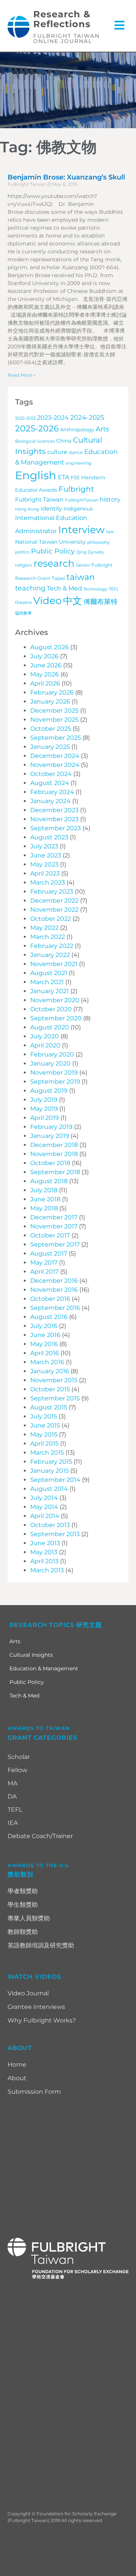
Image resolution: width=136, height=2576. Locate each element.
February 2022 (52, 946)
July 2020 (45, 1036)
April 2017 (44, 1272)
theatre (23, 603)
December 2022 (54, 901)
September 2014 (55, 1480)
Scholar (19, 1757)
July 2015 (44, 1416)
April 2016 (45, 1353)
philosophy (98, 542)
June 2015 (45, 1425)
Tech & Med (64, 588)
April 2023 (45, 873)
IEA (13, 1823)
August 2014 (49, 1489)
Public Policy (53, 551)
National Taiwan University (50, 542)
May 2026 (45, 674)
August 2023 (49, 837)
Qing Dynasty (90, 552)
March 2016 (47, 1362)
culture (57, 452)
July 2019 (44, 1100)
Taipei (58, 578)
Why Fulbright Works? (42, 2020)
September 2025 (56, 738)
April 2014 (45, 1516)
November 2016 (54, 1290)
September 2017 (55, 1244)
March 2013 (47, 1570)
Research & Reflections (62, 19)
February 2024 (52, 792)
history (110, 499)
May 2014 (44, 1507)
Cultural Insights (31, 1655)
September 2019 (55, 1082)
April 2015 (44, 1444)
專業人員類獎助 (29, 1918)
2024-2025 (87, 417)
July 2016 (44, 1326)
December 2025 (54, 711)
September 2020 (56, 1018)
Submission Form (34, 2092)
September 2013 (55, 1534)
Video (47, 601)
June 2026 (46, 665)
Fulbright (76, 489)
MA (12, 1783)
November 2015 (54, 1380)
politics (22, 552)
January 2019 (50, 1136)
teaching (30, 588)
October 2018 (50, 1163)
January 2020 (50, 1063)
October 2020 (51, 1009)
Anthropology (77, 430)
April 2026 (45, 683)
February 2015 (51, 1462)
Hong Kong (27, 509)
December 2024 (55, 756)
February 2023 (52, 892)
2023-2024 (53, 418)
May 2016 (44, 1344)
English (36, 475)
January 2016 (50, 1371)
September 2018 (55, 1172)
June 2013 (45, 1543)
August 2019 (49, 1091)
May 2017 (44, 1263)
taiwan (81, 577)
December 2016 (54, 1281)
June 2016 (45, 1335)
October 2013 (50, 1525)
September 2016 (55, 1308)
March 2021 (47, 982)
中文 (73, 601)
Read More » (22, 375)
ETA (63, 477)
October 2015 (50, 1389)
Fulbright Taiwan (39, 500)
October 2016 (50, 1299)
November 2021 (54, 964)
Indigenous (78, 509)
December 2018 (54, 1145)
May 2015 (44, 1434)
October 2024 (51, 774)
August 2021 (49, 973)
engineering (79, 463)
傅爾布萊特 (100, 602)
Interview (81, 530)
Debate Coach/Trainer (40, 1836)
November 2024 (55, 765)
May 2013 (44, 1552)
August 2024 (50, 783)
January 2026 (50, 701)
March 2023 (48, 882)
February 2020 (52, 1054)
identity (51, 508)
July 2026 (44, 656)
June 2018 (45, 1199)
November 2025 (54, 720)
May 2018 (44, 1208)
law (110, 532)
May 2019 (44, 1109)
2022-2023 (25, 418)
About (17, 2078)
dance (76, 452)
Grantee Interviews (36, 2007)
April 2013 (44, 1561)
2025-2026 (37, 428)
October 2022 (51, 919)
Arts (102, 429)
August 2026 (49, 647)
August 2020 (50, 1027)
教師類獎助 (23, 1932)
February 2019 (51, 1127)
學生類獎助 (23, 1905)
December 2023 (54, 810)
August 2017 (49, 1253)
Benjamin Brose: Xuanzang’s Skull (66, 177)
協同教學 (23, 613)
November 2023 (54, 819)
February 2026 (52, 692)
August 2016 (49, 1317)
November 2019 (54, 1073)
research (54, 563)
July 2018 (44, 1190)
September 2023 (56, 828)
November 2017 (54, 1226)
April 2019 (45, 1118)
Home (17, 2065)
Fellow (17, 1770)
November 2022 (54, 910)
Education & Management (44, 1668)
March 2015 (47, 1453)
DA (12, 1796)
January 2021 (49, 991)
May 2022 (44, 928)
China (64, 441)
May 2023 (44, 864)
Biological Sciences (35, 441)
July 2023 (44, 846)
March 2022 (48, 937)
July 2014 (44, 1498)
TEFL (114, 589)
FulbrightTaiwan (82, 500)
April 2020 (45, 1045)
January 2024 (50, 801)
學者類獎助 (23, 1891)
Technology (95, 589)
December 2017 (54, 1217)
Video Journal (28, 1993)
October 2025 (51, 729)
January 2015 (49, 1471)
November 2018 (54, 1154)
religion (24, 565)
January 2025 (50, 747)
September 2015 (55, 1398)
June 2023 (46, 855)
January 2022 (50, 955)
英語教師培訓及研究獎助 (41, 1945)
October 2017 (50, 1235)
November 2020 (55, 1000)
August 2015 (49, 1407)
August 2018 (49, 1181)
